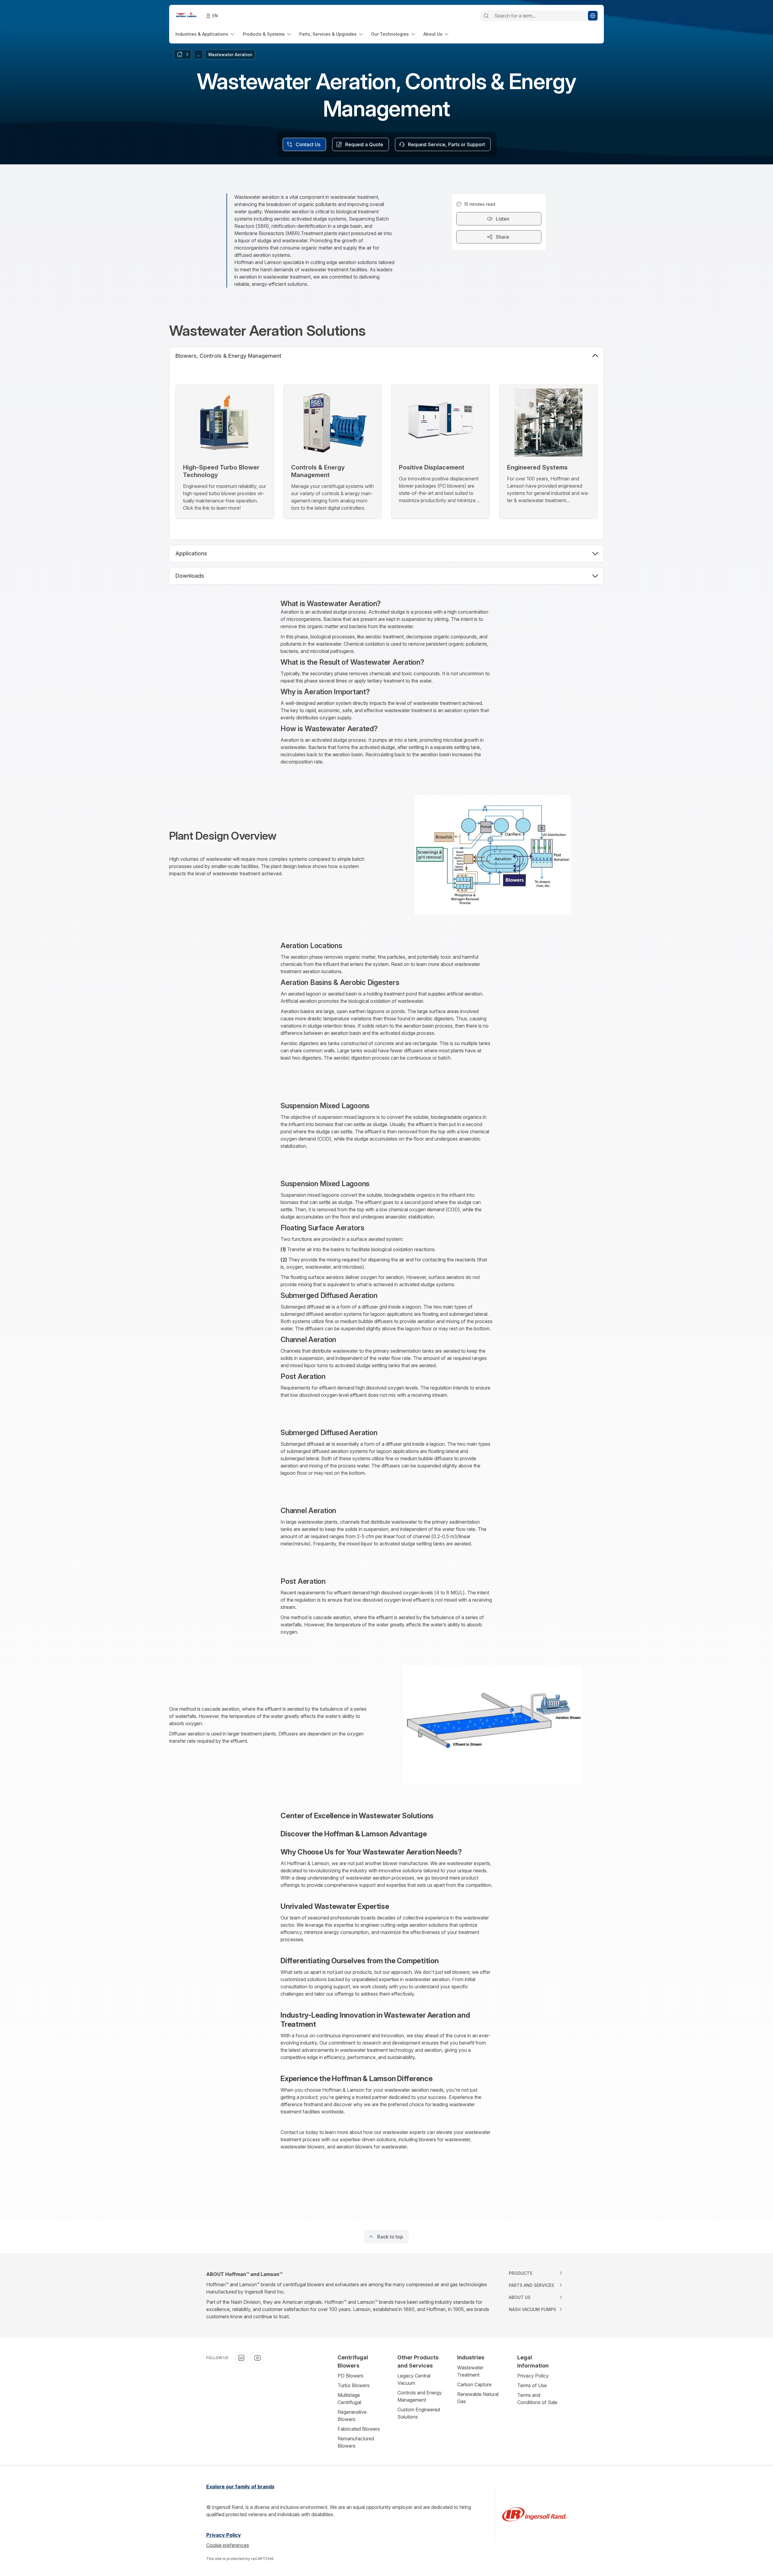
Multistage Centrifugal (349, 2399)
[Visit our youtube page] (258, 2358)
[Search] (486, 16)
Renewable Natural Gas (478, 2398)
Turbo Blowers (354, 2385)
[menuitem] (205, 34)
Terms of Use (532, 2385)
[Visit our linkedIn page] (241, 2358)
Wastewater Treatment (470, 2371)
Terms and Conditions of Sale (537, 2399)
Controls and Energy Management (420, 2396)
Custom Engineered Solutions (419, 2413)
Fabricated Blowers (359, 2429)
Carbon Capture (474, 2384)
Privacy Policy (533, 2376)
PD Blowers (351, 2376)
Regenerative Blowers (352, 2416)
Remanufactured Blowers (356, 2442)
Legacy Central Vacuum (414, 2379)
